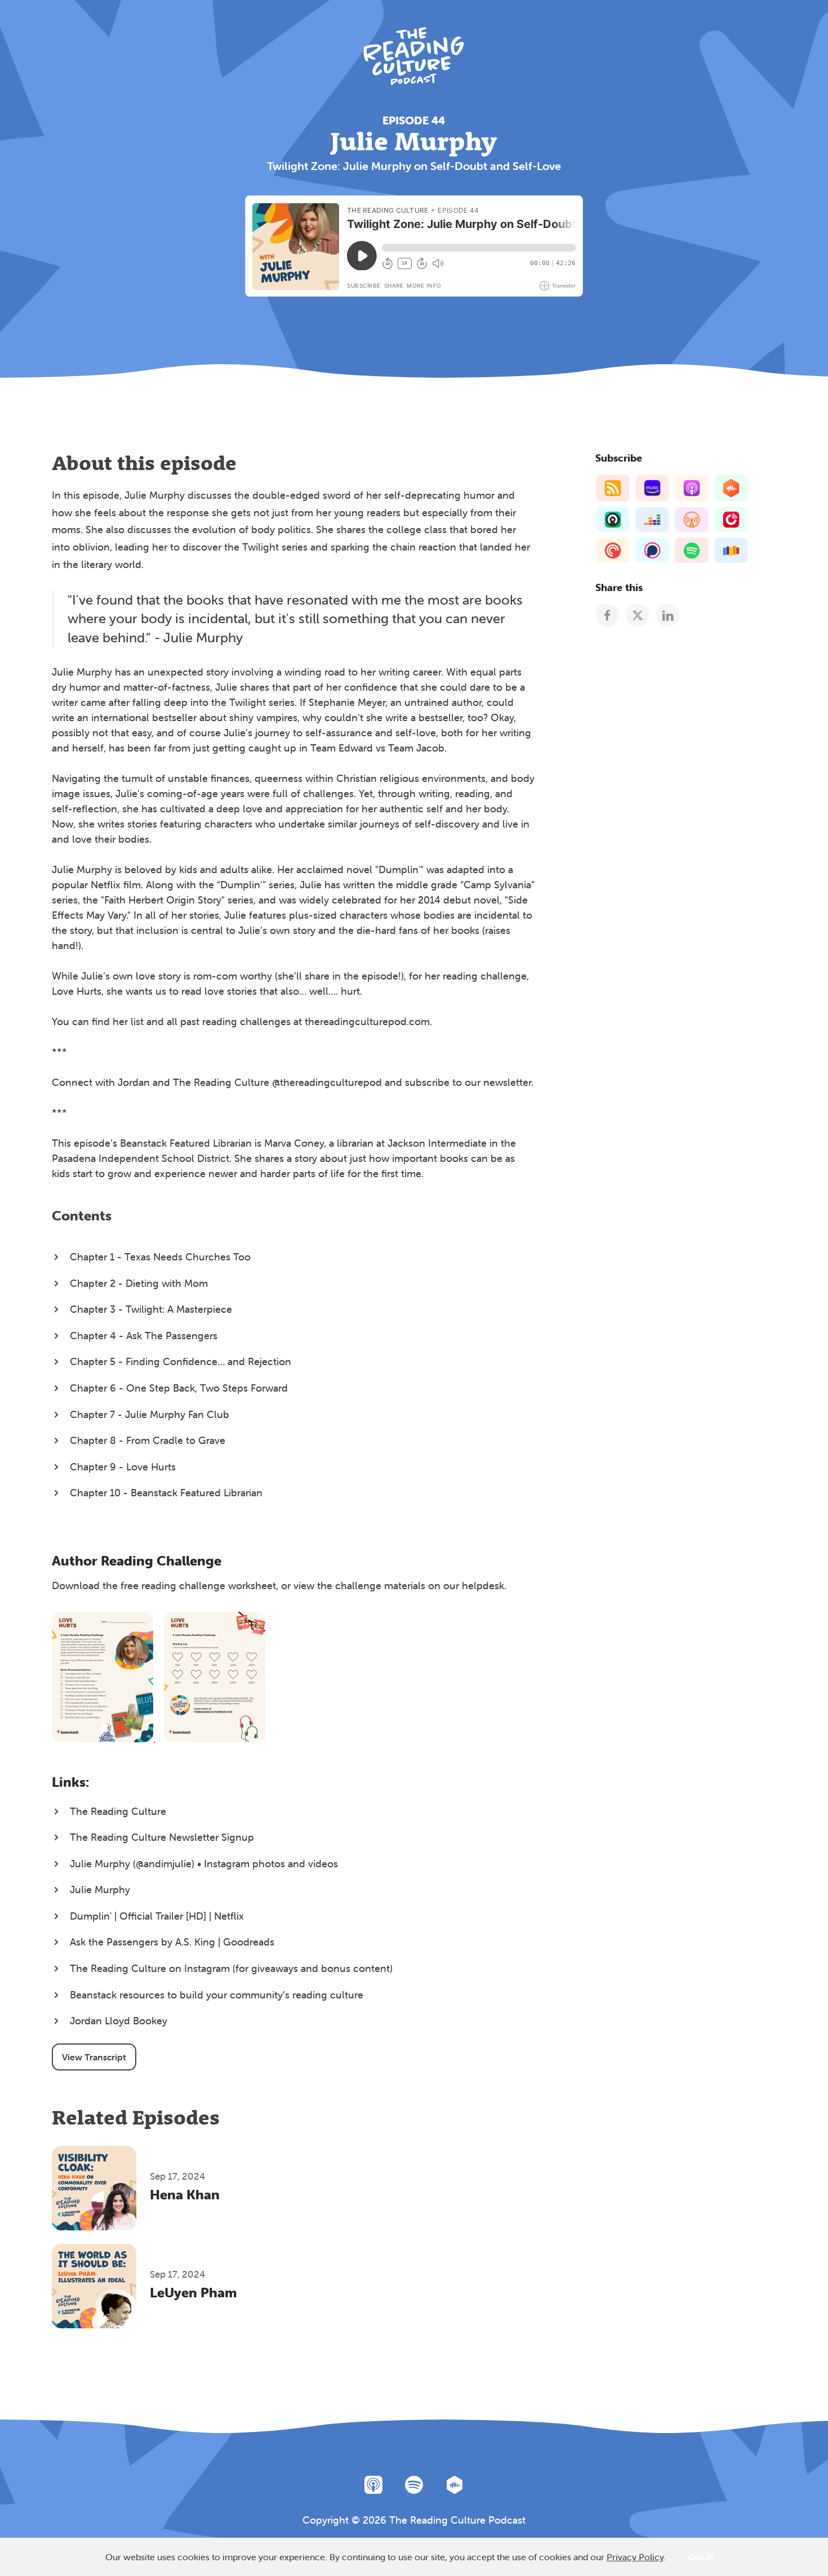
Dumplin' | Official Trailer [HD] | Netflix (157, 1916)
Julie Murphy (100, 1889)
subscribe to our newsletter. (469, 1082)
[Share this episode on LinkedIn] (668, 615)
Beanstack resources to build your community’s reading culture (217, 1995)
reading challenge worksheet (209, 1586)
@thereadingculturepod (327, 1082)
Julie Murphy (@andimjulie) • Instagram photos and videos (204, 1864)
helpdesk (483, 1586)
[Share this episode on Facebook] (607, 615)
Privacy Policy (635, 2557)
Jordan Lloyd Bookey (119, 2021)
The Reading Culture (118, 1811)
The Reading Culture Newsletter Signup (162, 1837)
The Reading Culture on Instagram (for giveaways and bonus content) (231, 1968)
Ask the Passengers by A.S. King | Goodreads (172, 1942)
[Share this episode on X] (637, 615)
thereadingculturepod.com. (368, 1021)
